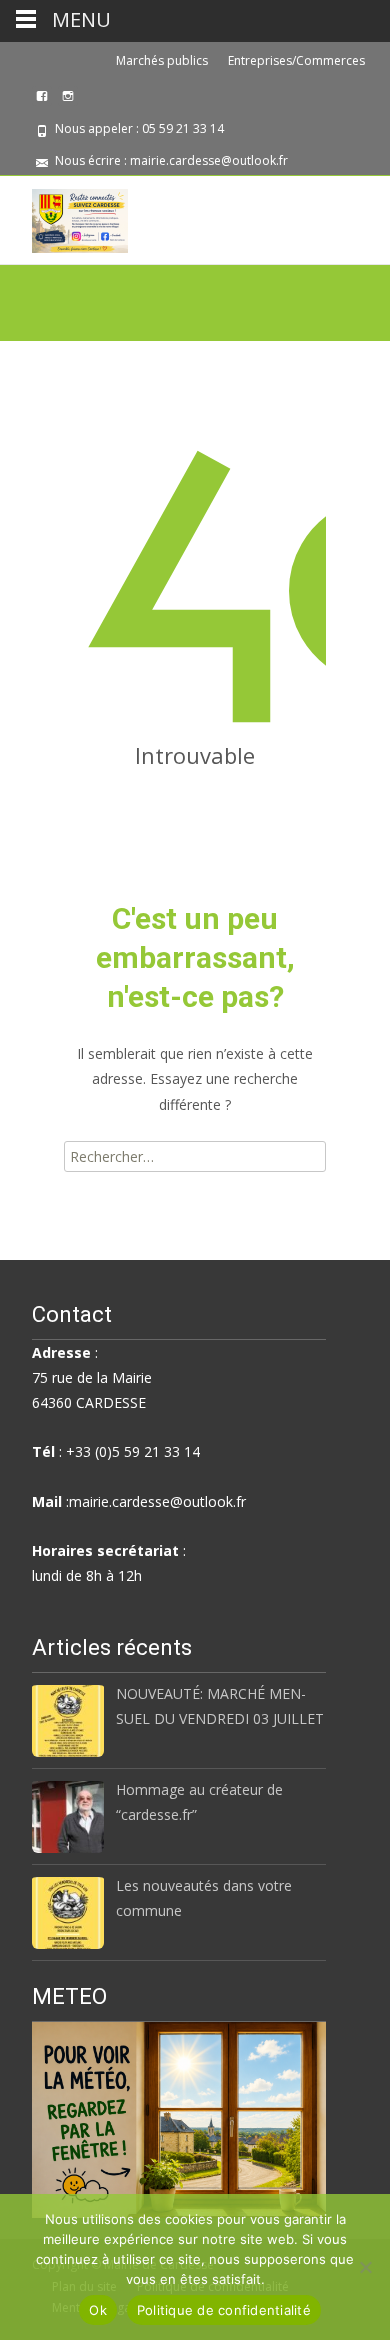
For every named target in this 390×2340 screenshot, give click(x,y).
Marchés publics (162, 60)
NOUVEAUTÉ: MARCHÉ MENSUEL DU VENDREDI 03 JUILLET (220, 1706)
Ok (98, 2310)
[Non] (365, 2267)
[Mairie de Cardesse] (64, 216)
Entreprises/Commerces (296, 60)
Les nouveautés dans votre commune (204, 1898)
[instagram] (68, 103)
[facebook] (42, 103)
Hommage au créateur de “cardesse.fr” (199, 1802)
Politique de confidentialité (224, 2310)
